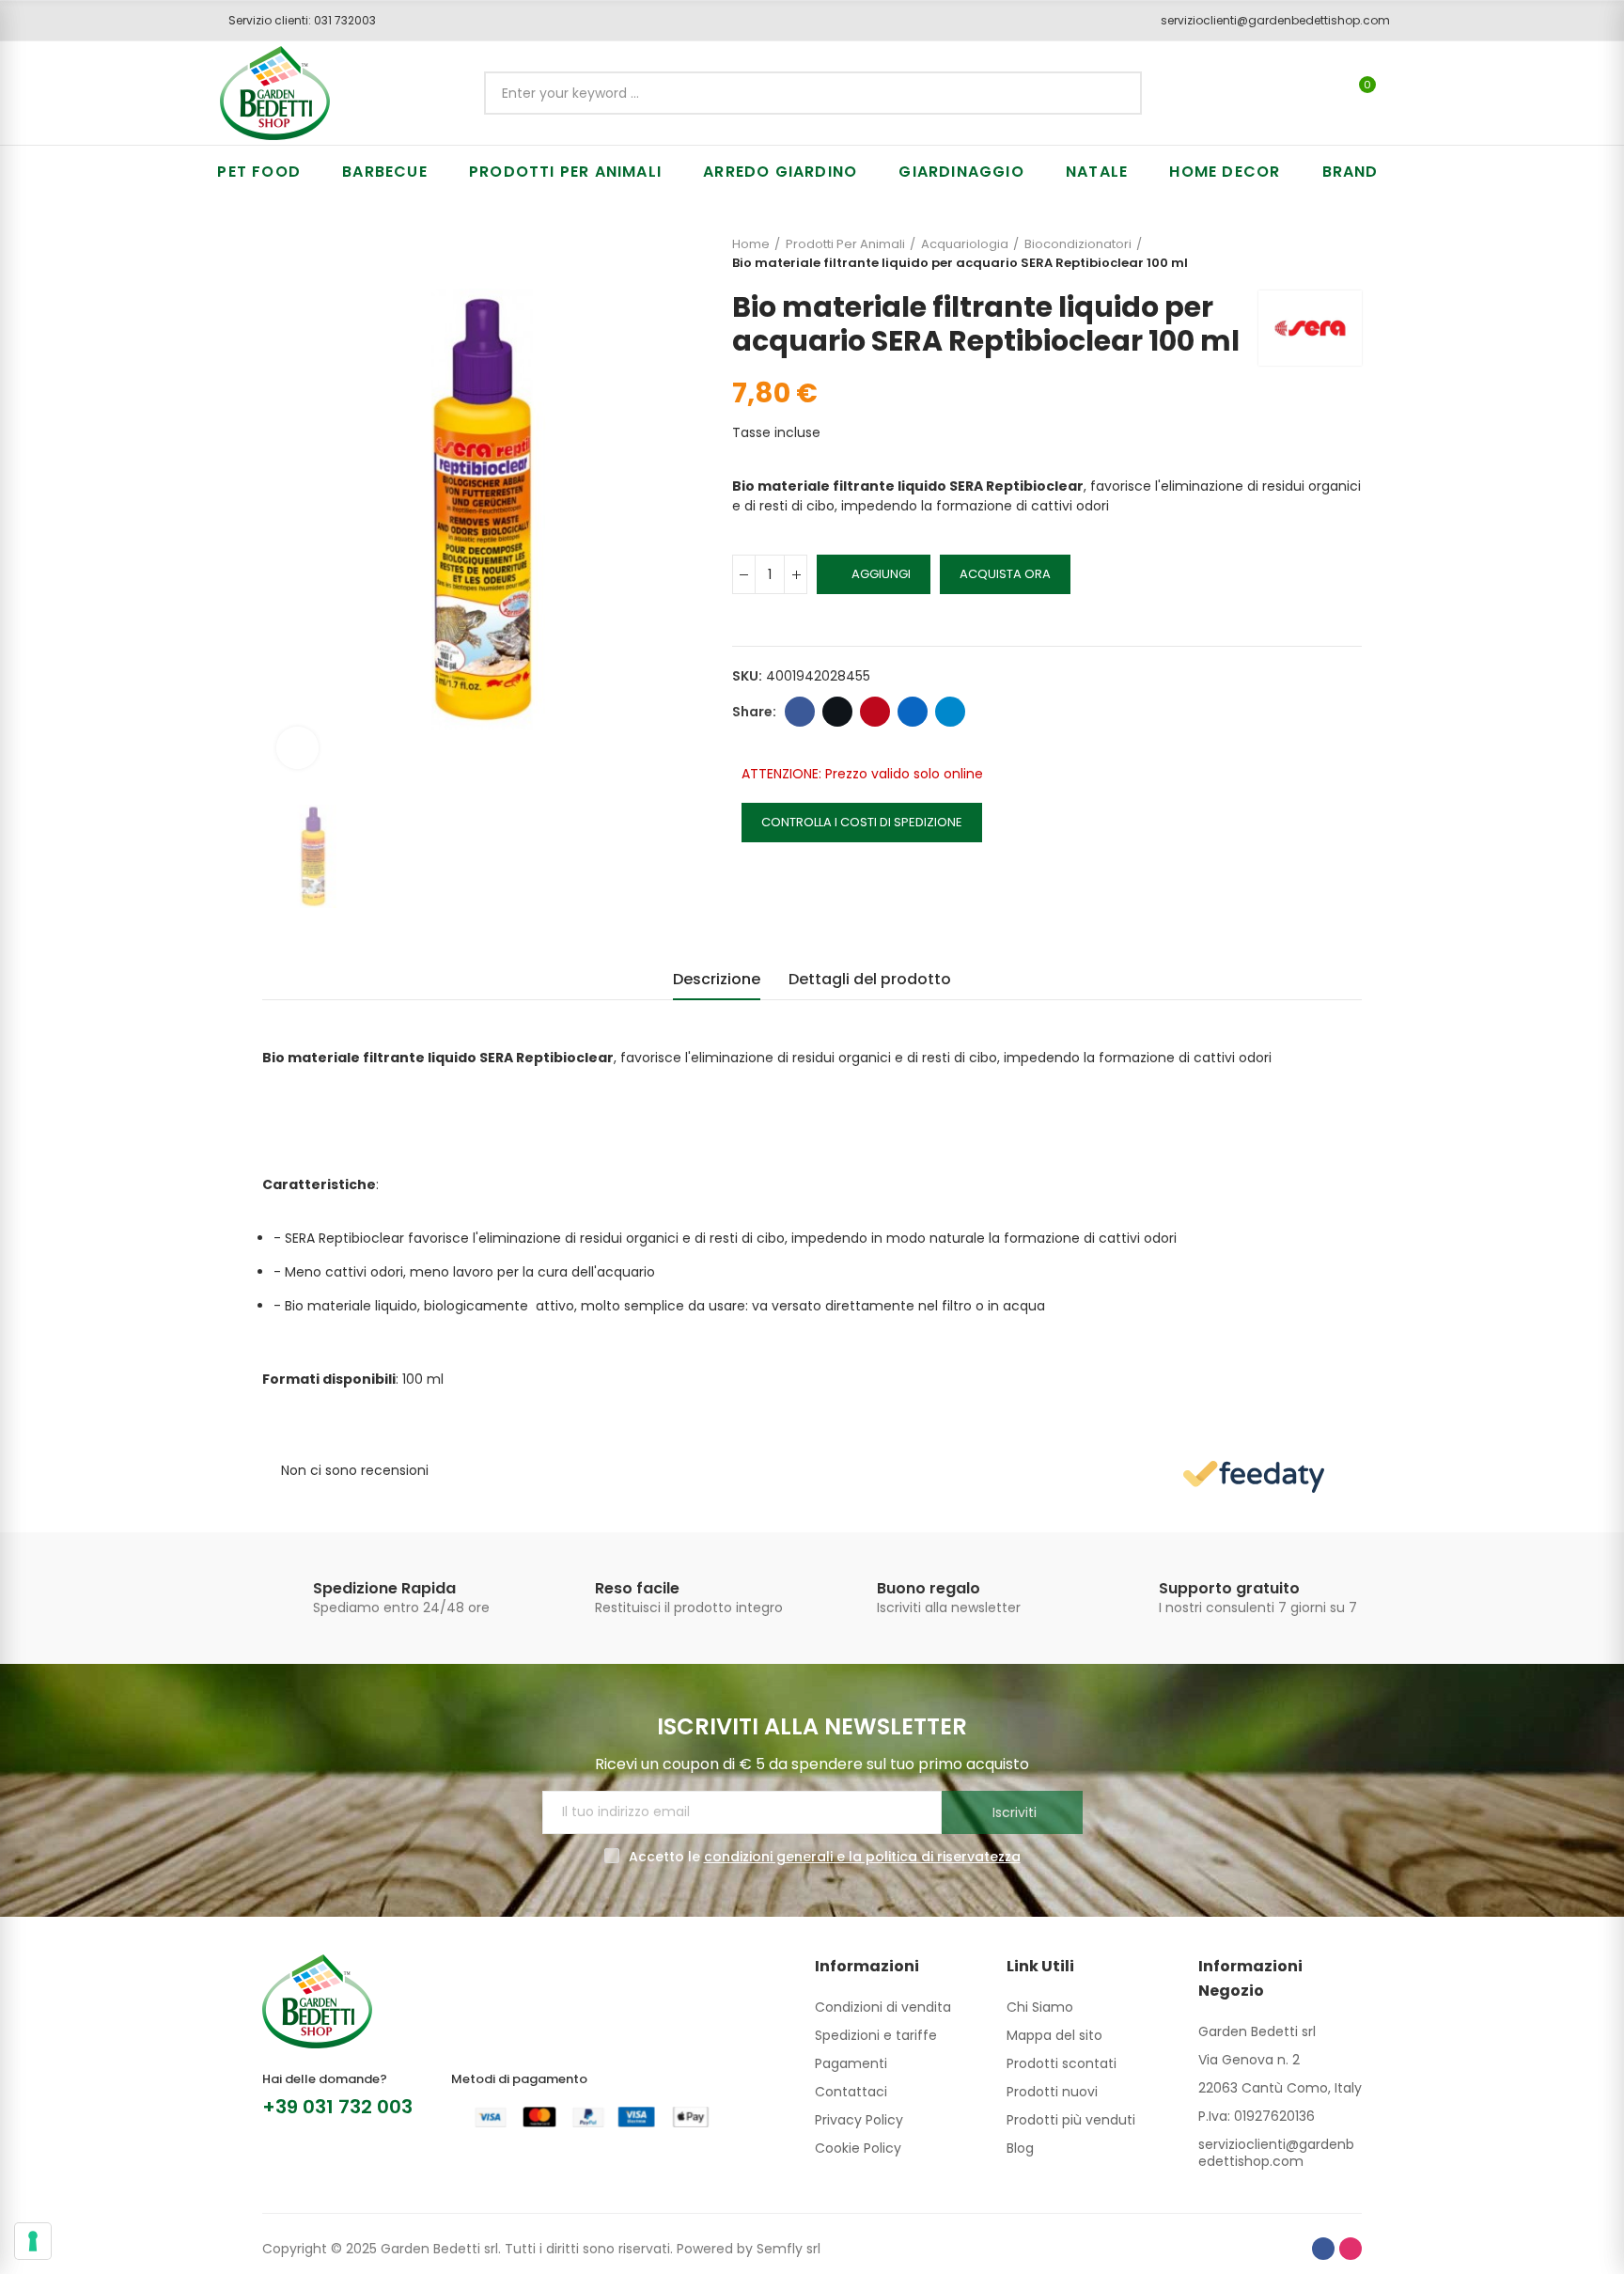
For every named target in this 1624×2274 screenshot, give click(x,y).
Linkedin (913, 712)
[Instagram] (1351, 2249)
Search (1112, 93)
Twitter (837, 712)
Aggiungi (881, 574)
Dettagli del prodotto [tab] (870, 979)
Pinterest (875, 712)
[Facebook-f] (1323, 2249)
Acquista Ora (1005, 574)
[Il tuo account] (1399, 93)
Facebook (800, 712)
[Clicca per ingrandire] (297, 748)
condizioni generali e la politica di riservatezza (862, 1857)
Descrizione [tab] (717, 979)
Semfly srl (789, 2249)
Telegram (950, 712)
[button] (296, 21)
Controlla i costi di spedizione (862, 822)
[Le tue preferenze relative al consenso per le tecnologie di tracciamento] (33, 2241)
